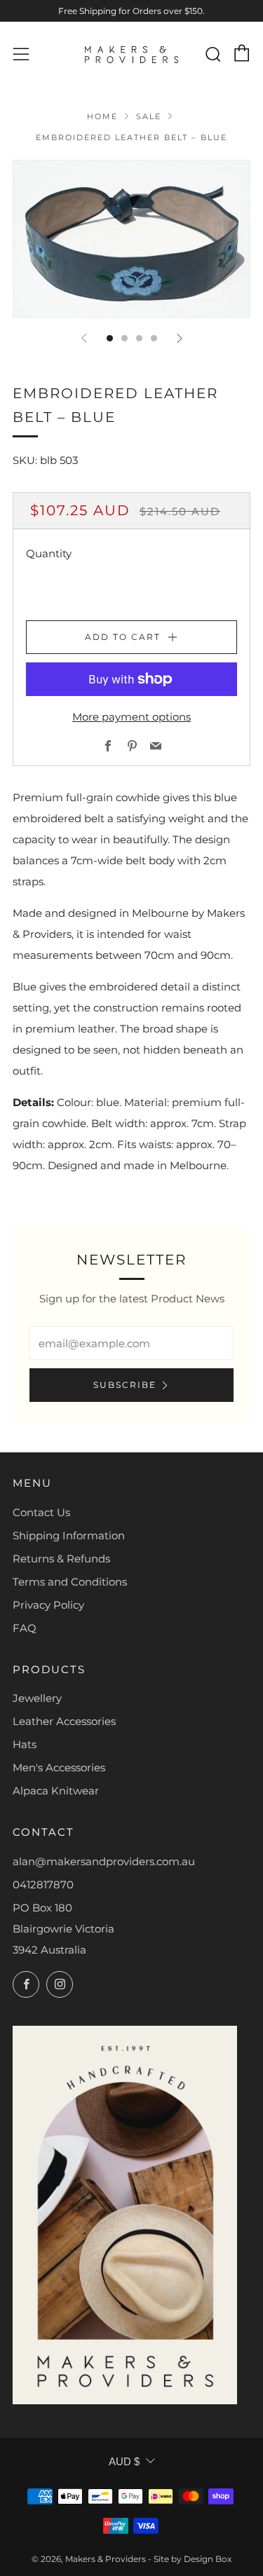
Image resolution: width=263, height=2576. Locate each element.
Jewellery (37, 1698)
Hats (25, 1744)
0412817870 (43, 1885)
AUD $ (124, 2461)
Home (102, 116)
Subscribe (125, 1385)
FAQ (25, 1628)
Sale (149, 116)
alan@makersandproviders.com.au (104, 1861)
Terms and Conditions (70, 1582)
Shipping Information (69, 1535)
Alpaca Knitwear (56, 1791)
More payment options (131, 717)
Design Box (208, 2559)
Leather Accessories (64, 1721)
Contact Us (41, 1512)
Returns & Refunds (61, 1559)
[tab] (110, 338)
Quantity (49, 553)
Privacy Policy (48, 1605)
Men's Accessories (59, 1767)
